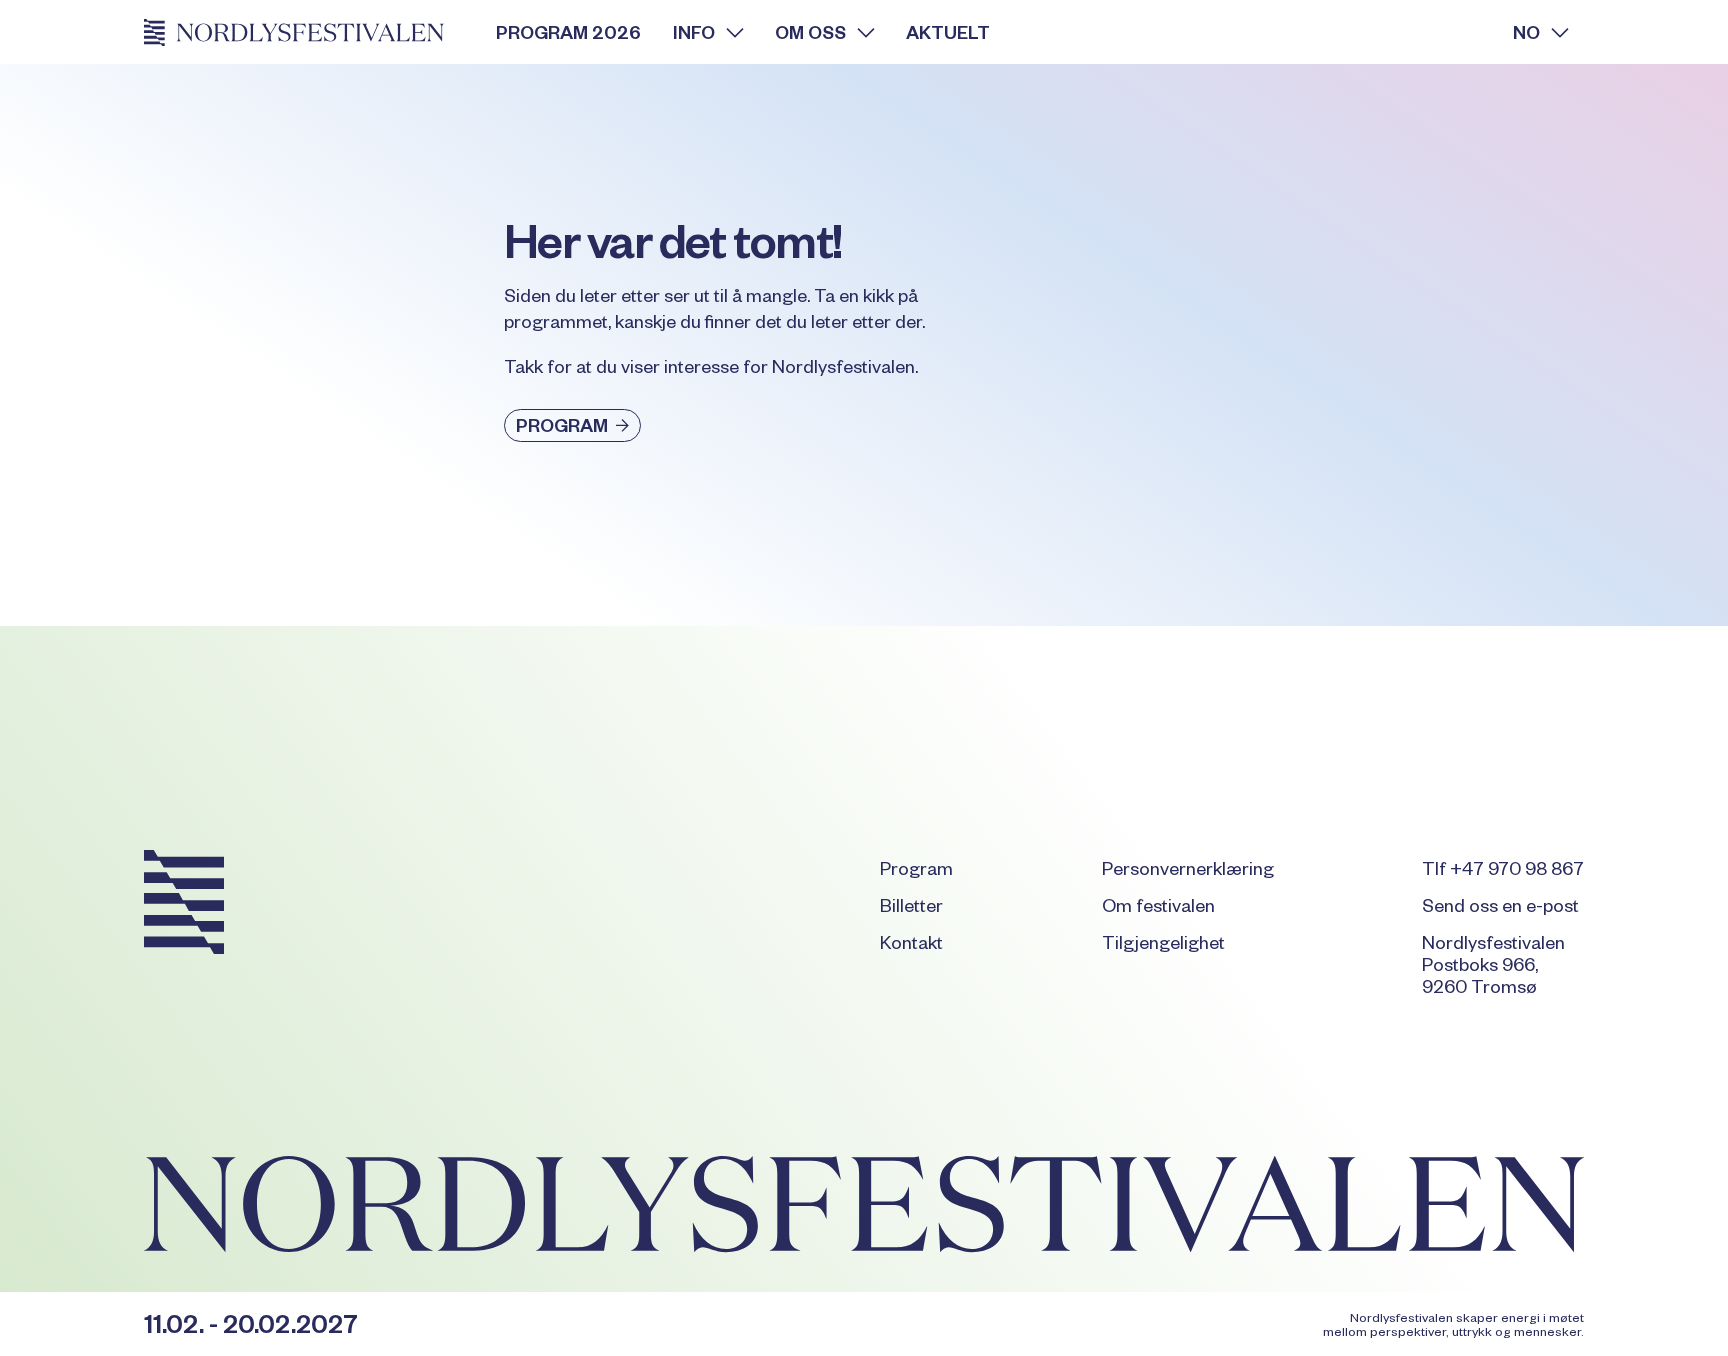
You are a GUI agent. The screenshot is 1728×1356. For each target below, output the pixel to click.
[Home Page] (304, 32)
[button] (708, 32)
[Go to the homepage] (184, 906)
